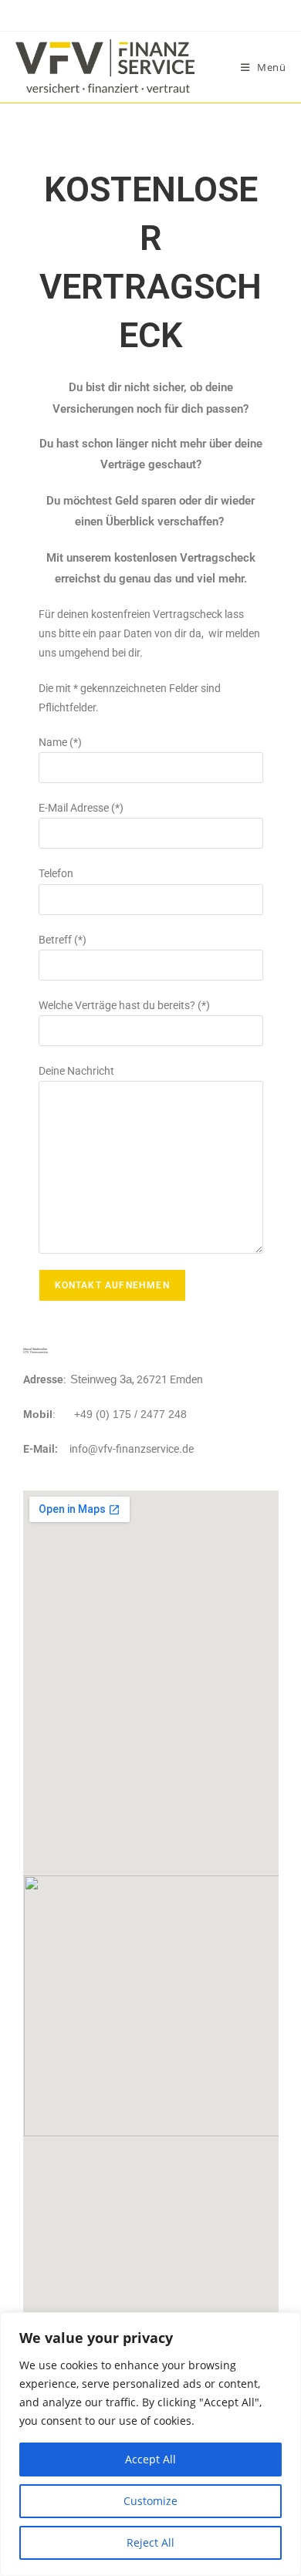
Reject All (150, 2542)
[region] (150, 2444)
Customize (150, 2501)
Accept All (150, 2459)
